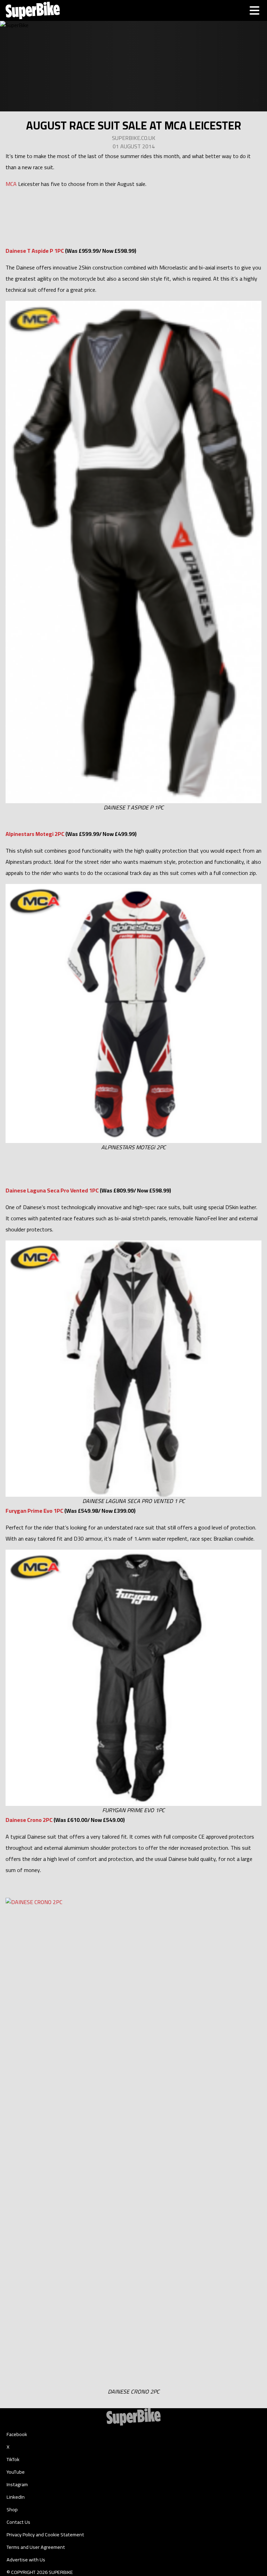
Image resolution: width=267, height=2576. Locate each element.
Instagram (17, 2484)
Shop (12, 2510)
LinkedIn (16, 2497)
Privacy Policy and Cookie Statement (45, 2535)
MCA (11, 184)
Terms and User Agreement (36, 2547)
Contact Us (18, 2522)
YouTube (16, 2472)
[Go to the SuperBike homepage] (33, 10)
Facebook (17, 2434)
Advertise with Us (26, 2560)
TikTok (13, 2459)
